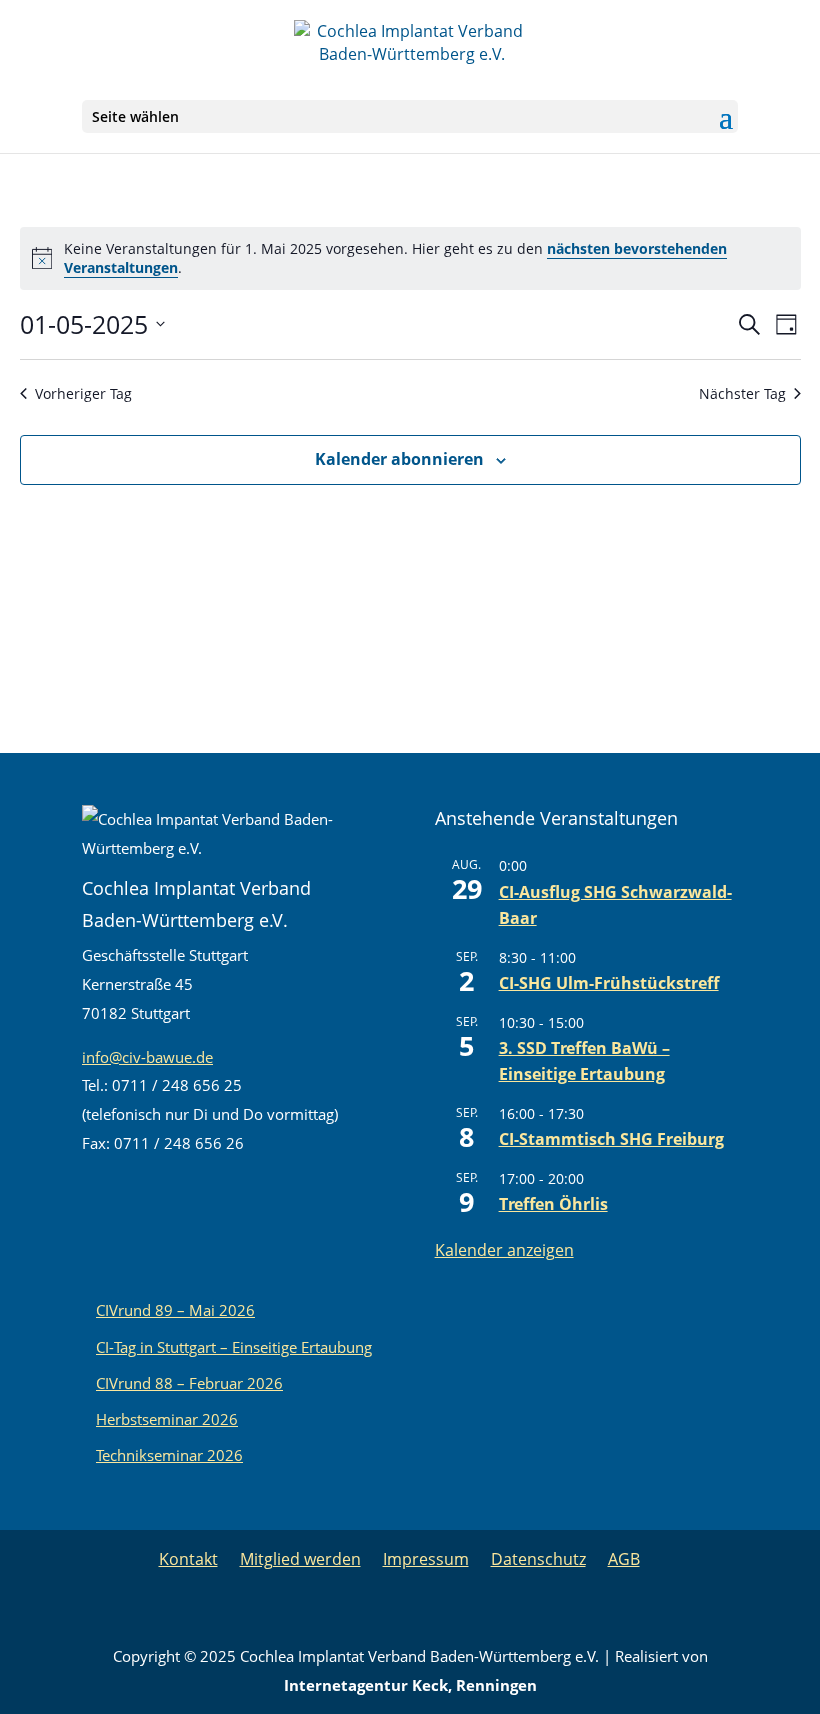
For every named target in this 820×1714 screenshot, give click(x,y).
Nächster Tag (742, 393)
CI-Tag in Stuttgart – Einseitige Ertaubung (234, 1347)
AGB (624, 1559)
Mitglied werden (300, 1559)
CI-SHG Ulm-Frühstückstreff (609, 983)
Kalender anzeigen (504, 1250)
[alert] (410, 258)
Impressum (426, 1559)
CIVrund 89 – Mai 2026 (175, 1310)
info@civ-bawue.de (147, 1057)
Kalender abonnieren (399, 459)
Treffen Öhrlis (553, 1204)
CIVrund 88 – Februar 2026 (189, 1383)
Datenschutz (538, 1559)
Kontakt (188, 1559)
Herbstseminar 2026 (167, 1419)
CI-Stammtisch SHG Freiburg (611, 1139)
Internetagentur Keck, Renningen (410, 1685)
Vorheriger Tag (83, 393)
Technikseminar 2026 (169, 1455)
